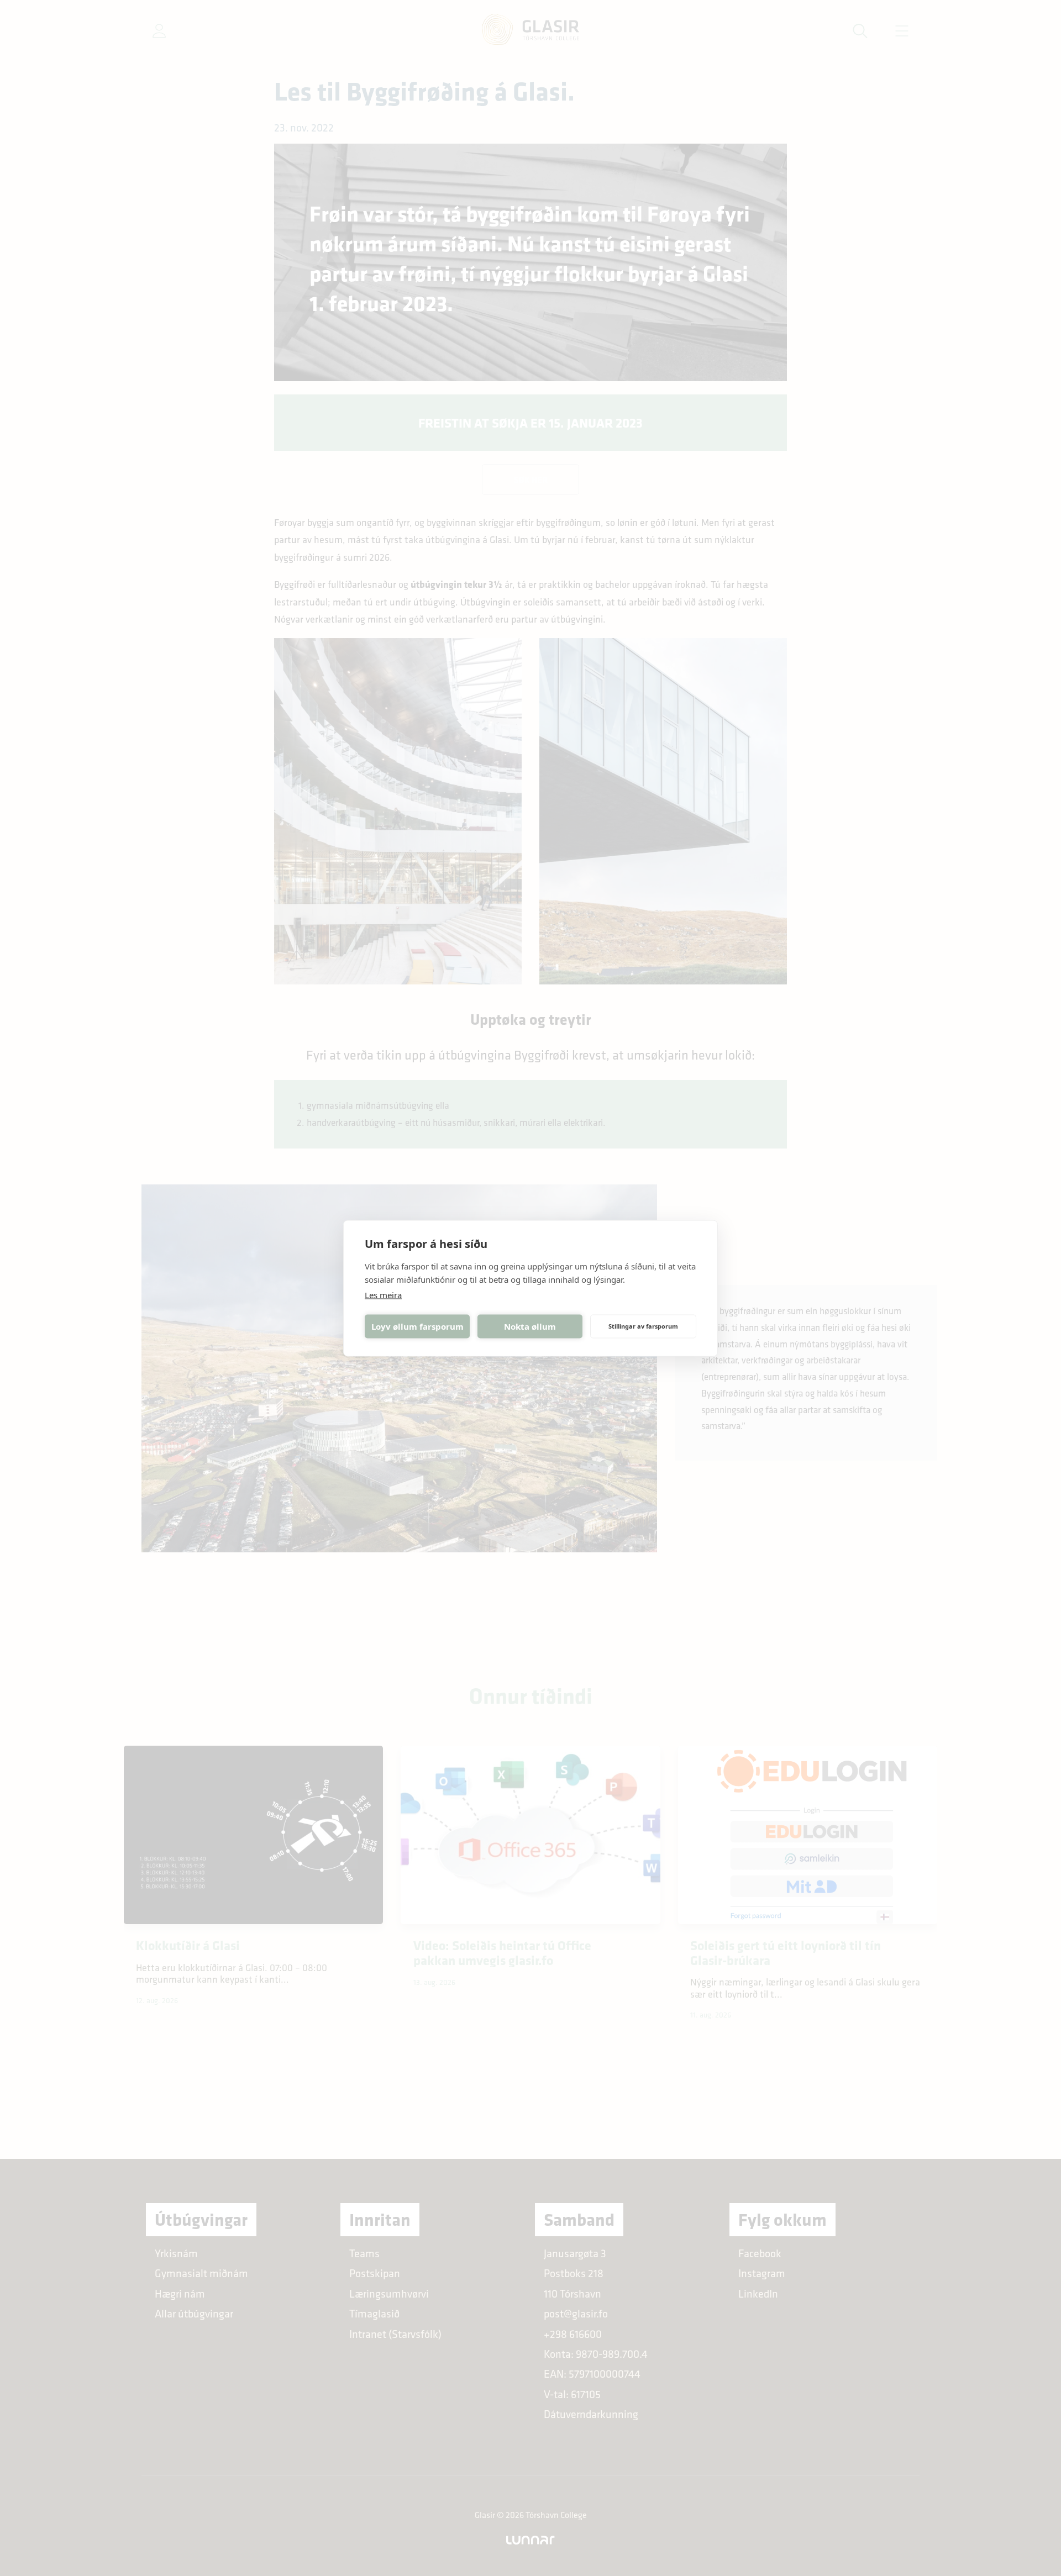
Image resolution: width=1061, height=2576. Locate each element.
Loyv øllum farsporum (417, 1326)
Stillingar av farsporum (643, 1326)
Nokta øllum (530, 1326)
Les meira (383, 1294)
